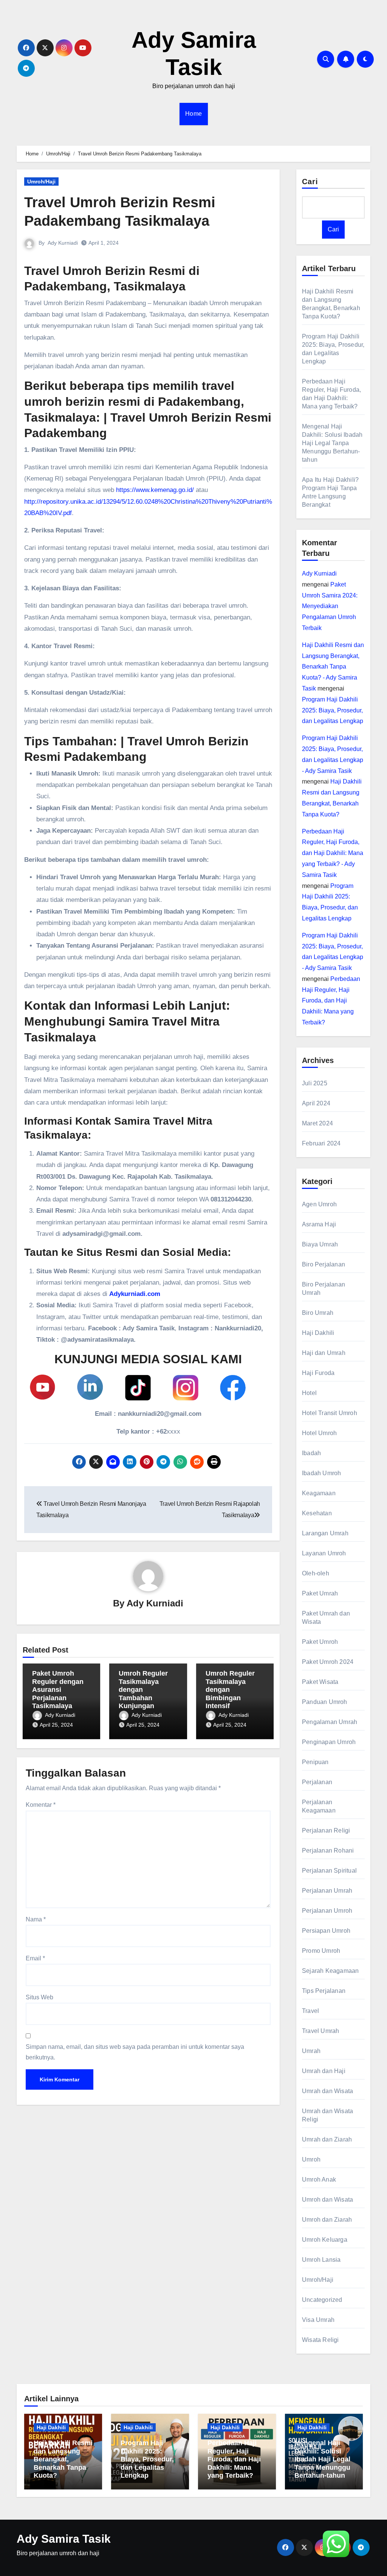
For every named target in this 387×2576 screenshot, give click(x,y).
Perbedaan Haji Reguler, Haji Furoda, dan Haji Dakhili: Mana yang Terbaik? (331, 1001)
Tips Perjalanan (324, 1991)
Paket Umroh (320, 1642)
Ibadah (311, 1453)
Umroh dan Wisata (327, 2200)
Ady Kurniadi (63, 243)
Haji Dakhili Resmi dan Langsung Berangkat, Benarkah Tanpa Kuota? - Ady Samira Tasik (333, 667)
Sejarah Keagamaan (330, 1971)
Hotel (309, 1393)
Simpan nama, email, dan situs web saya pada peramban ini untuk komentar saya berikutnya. (135, 2052)
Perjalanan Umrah (327, 1891)
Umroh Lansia (321, 2260)
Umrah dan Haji (324, 2071)
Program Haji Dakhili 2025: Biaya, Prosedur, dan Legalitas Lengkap (333, 710)
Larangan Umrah (325, 1533)
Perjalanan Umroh (327, 1911)
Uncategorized (322, 2300)
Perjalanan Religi (326, 1830)
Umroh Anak (319, 2180)
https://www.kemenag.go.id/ (155, 490)
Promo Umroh (321, 1951)
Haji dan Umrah (324, 1353)
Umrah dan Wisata (327, 2091)
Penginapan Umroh (329, 1742)
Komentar (41, 1805)
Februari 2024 (321, 1143)
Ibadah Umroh (321, 1473)
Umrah (311, 2051)
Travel (310, 2011)
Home (194, 114)
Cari (310, 182)
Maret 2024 (317, 1123)
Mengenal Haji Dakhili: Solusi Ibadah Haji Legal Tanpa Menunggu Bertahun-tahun (332, 443)
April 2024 (316, 1103)
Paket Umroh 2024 (328, 1662)
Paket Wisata (320, 1682)
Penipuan (315, 1762)
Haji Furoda (318, 1373)
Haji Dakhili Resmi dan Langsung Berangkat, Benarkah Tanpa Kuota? (63, 2459)
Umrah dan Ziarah (327, 2139)
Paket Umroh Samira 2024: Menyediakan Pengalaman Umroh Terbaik (330, 606)
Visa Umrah (318, 2320)
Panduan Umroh (325, 1702)
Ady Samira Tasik (64, 2539)
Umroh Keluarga (325, 2240)
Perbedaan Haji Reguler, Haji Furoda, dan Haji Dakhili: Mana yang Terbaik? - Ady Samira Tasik (333, 853)
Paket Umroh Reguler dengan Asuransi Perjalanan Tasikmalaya (58, 1690)
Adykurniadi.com (135, 1294)
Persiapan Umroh (326, 1931)
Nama (36, 1919)
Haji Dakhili (318, 1333)
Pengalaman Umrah (330, 1722)
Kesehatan (317, 1513)
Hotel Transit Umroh (330, 1413)
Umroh (311, 2159)
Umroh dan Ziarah (327, 2220)
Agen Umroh (319, 1204)
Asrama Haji (319, 1224)
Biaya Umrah (320, 1244)
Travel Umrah (320, 2031)
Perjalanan (317, 1782)
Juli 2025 (315, 1083)
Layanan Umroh (324, 1553)
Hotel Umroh (319, 1433)
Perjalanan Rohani (328, 1851)
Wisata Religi (320, 2340)
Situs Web (39, 1997)
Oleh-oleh (316, 1573)
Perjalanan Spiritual (329, 1871)
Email (35, 1958)
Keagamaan (319, 1493)
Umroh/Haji (41, 182)
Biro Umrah (318, 1313)
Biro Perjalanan (324, 1264)
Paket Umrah (320, 1593)
